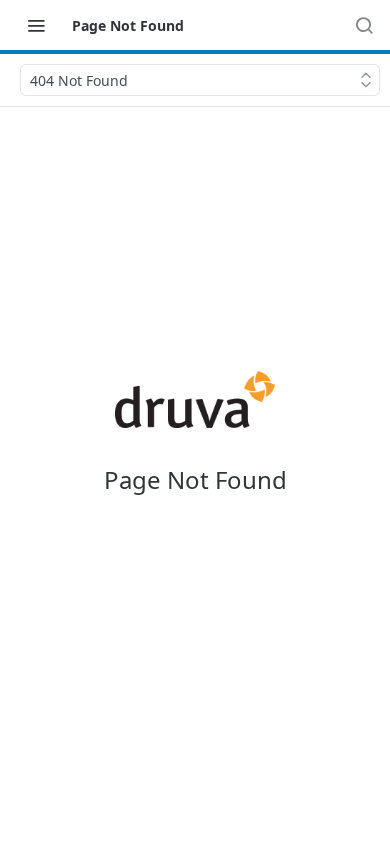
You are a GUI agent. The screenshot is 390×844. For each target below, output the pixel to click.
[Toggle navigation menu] (36, 25)
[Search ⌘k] (364, 25)
